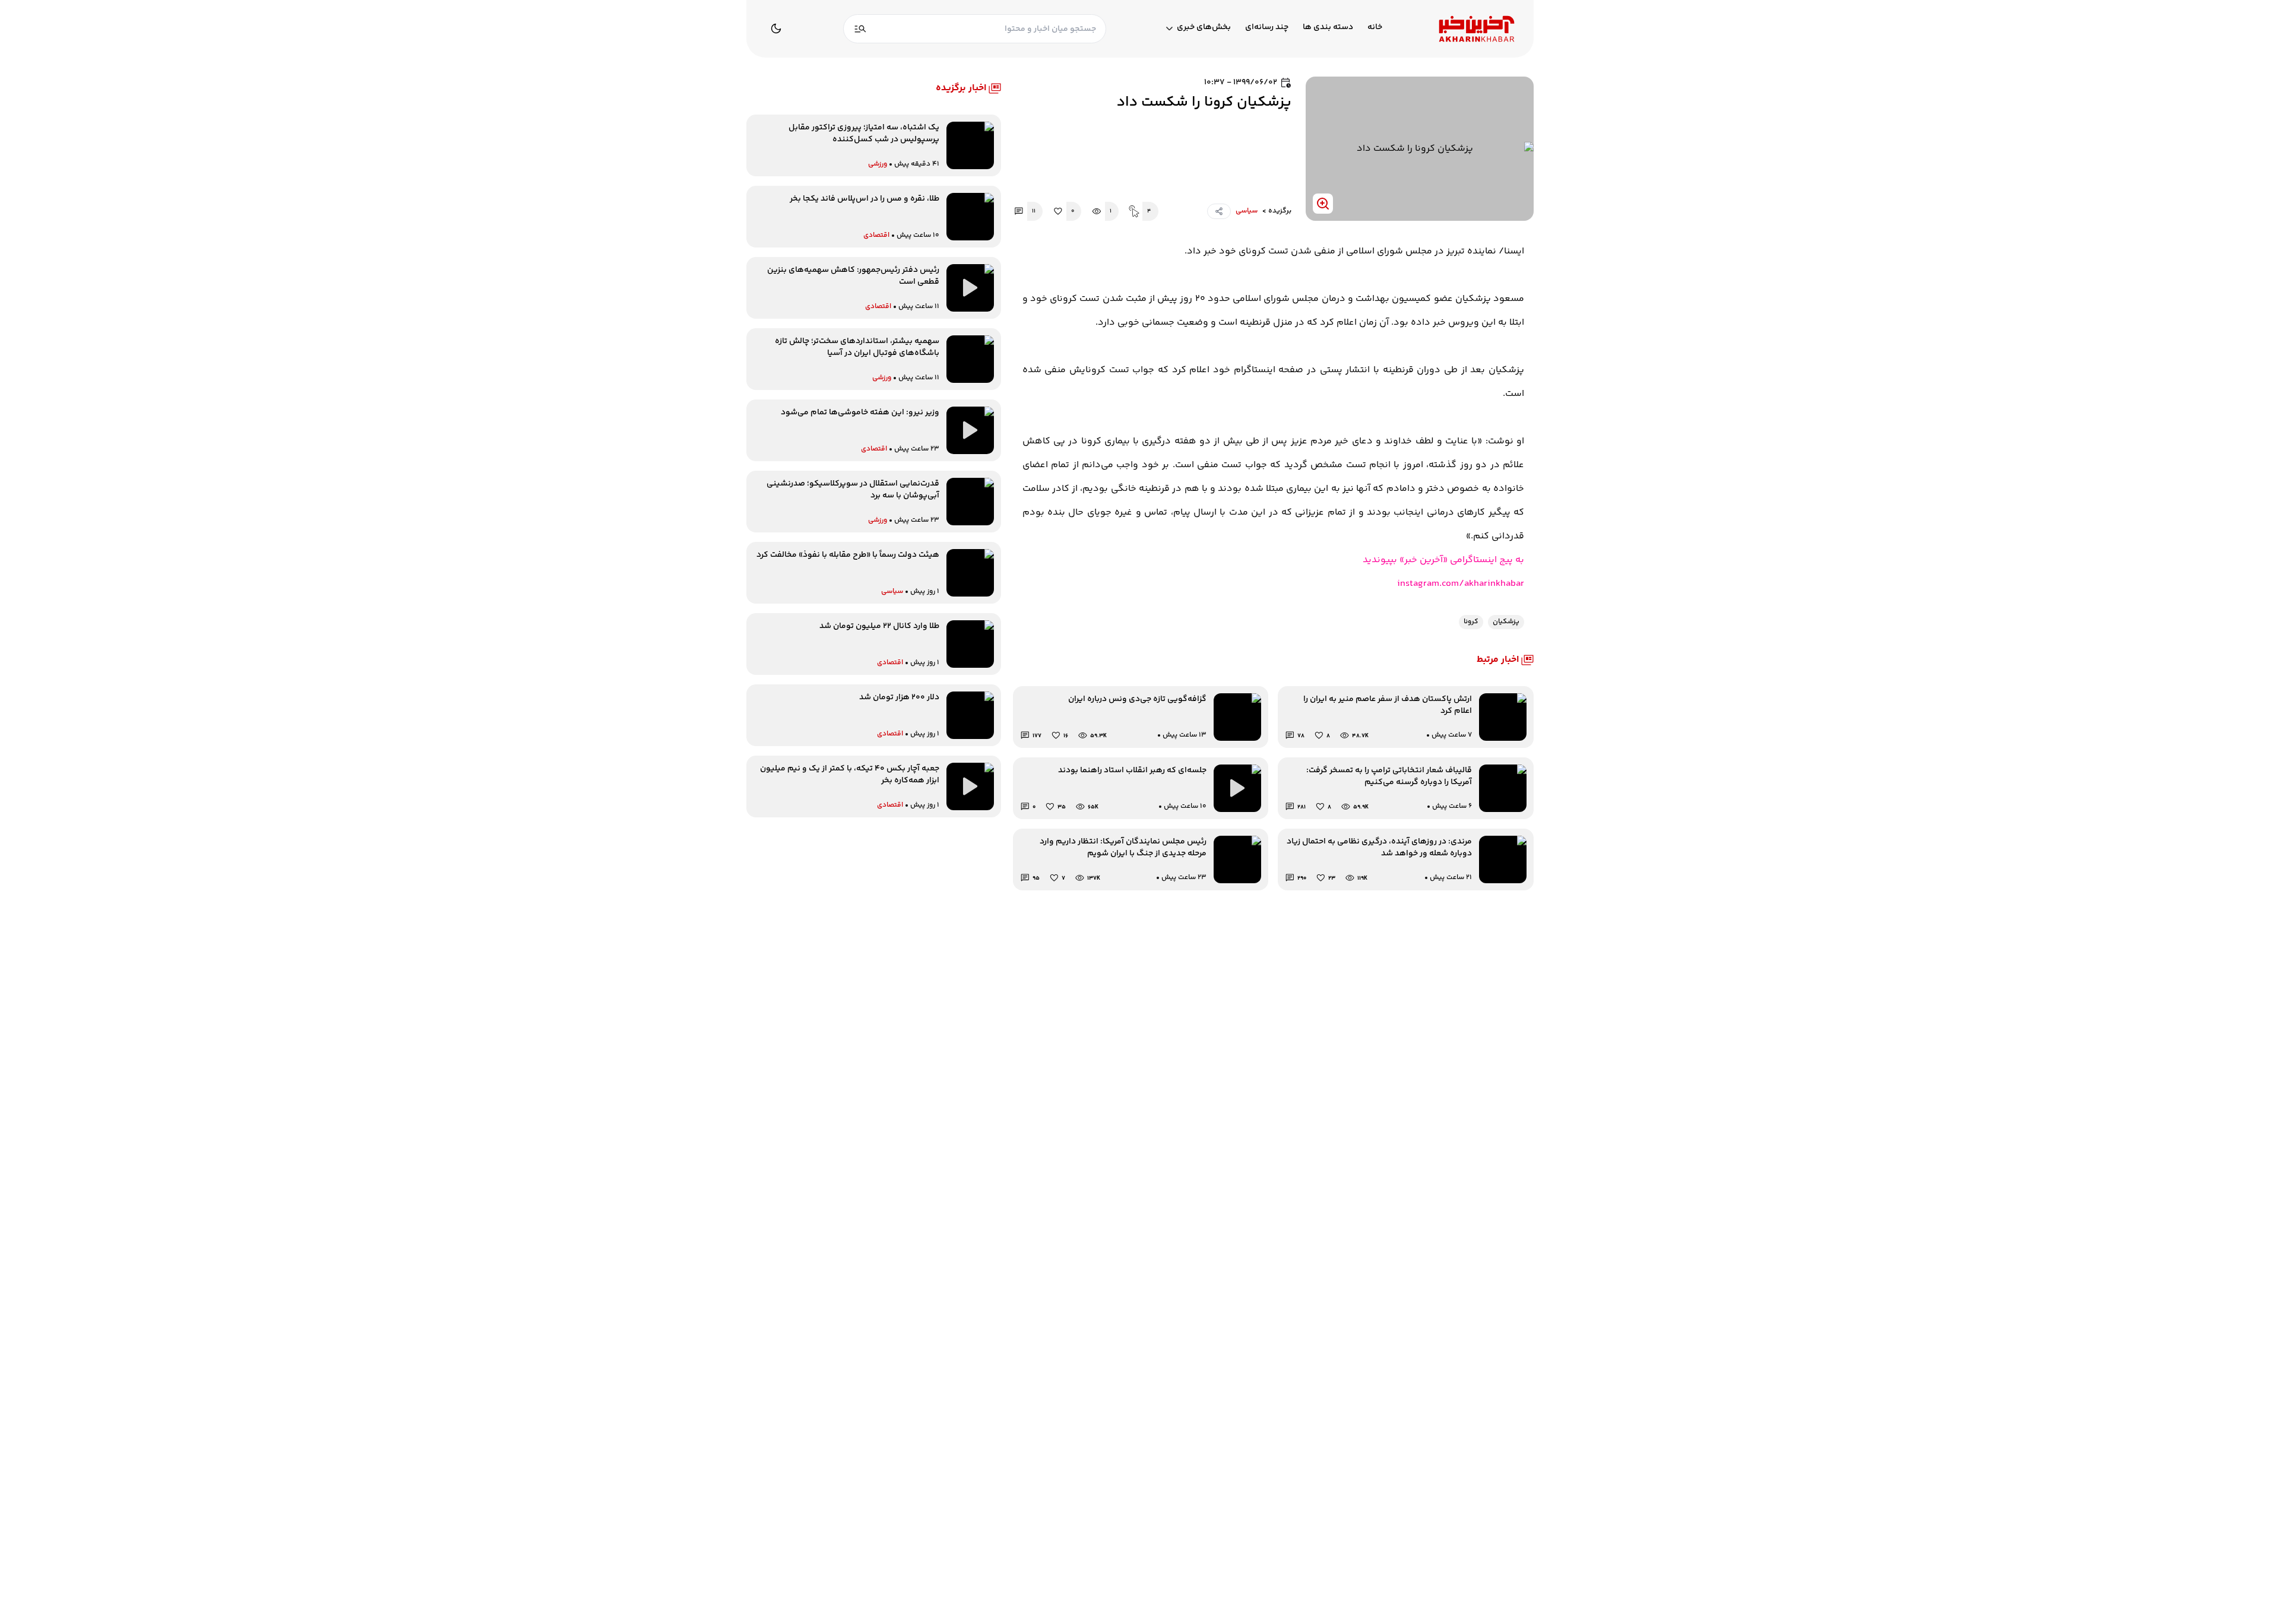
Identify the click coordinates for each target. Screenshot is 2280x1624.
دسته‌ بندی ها (1328, 28)
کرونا (1471, 622)
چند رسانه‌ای (1267, 28)
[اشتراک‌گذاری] (1219, 211)
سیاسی (1247, 211)
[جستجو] (860, 29)
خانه (1375, 28)
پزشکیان (1506, 622)
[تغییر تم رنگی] (776, 28)
